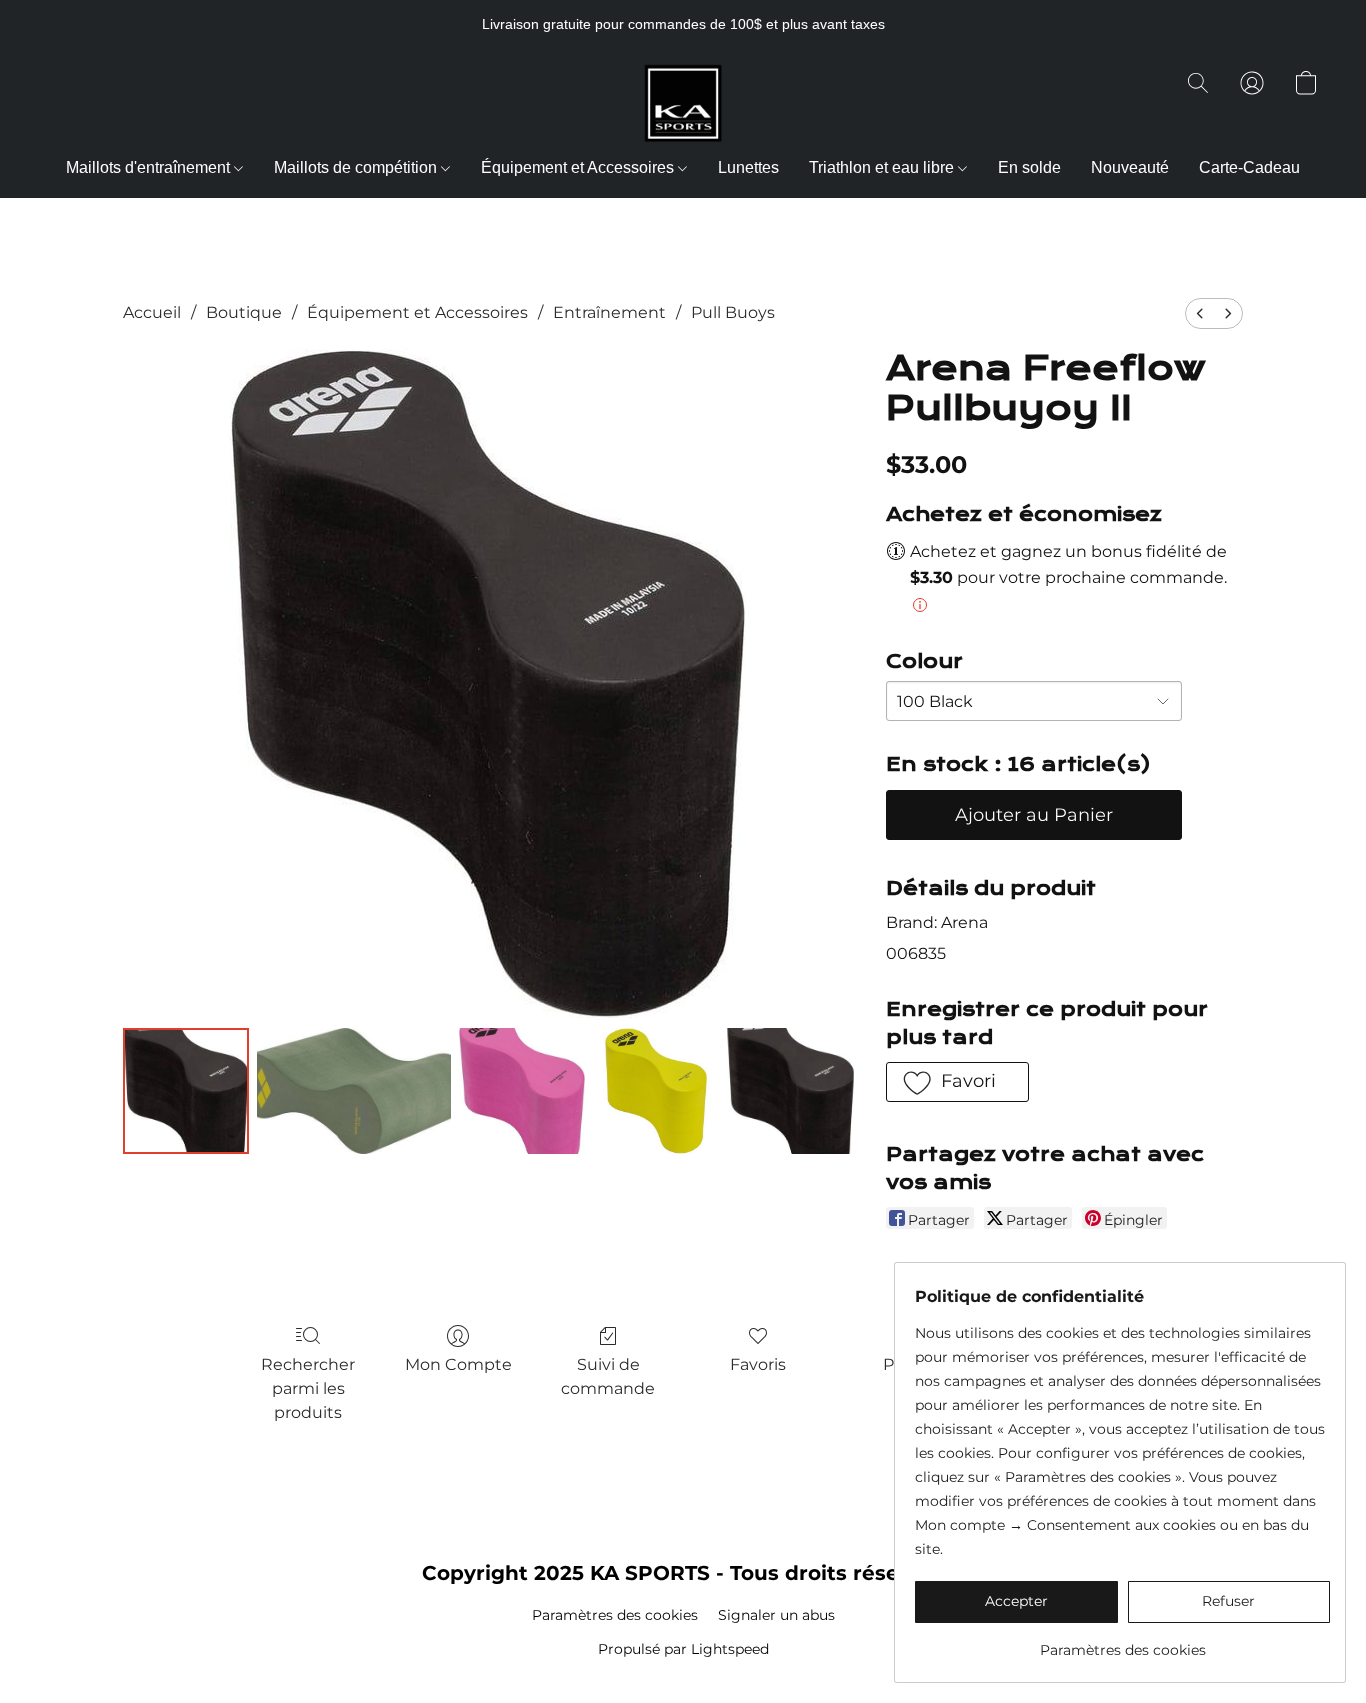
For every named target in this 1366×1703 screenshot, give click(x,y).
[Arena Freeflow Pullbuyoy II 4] (790, 1091)
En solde (1029, 167)
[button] (683, 103)
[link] (1122, 1642)
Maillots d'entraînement (150, 167)
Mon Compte (458, 1364)
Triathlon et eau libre (883, 167)
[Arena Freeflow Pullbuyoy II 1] (353, 1091)
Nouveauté (1130, 167)
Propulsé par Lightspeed (683, 1649)
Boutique (244, 312)
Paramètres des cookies (615, 1615)
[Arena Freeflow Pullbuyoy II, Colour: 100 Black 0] (186, 1091)
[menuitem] (1200, 313)
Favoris (758, 1364)
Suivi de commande (608, 1376)
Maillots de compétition (357, 167)
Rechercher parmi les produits (308, 1388)
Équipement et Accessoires (579, 167)
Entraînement (609, 312)
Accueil (152, 312)
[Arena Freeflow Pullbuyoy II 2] (522, 1091)
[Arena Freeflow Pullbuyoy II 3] (656, 1091)
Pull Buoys (733, 312)
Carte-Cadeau (1249, 167)
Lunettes (748, 167)
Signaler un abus (776, 1615)
